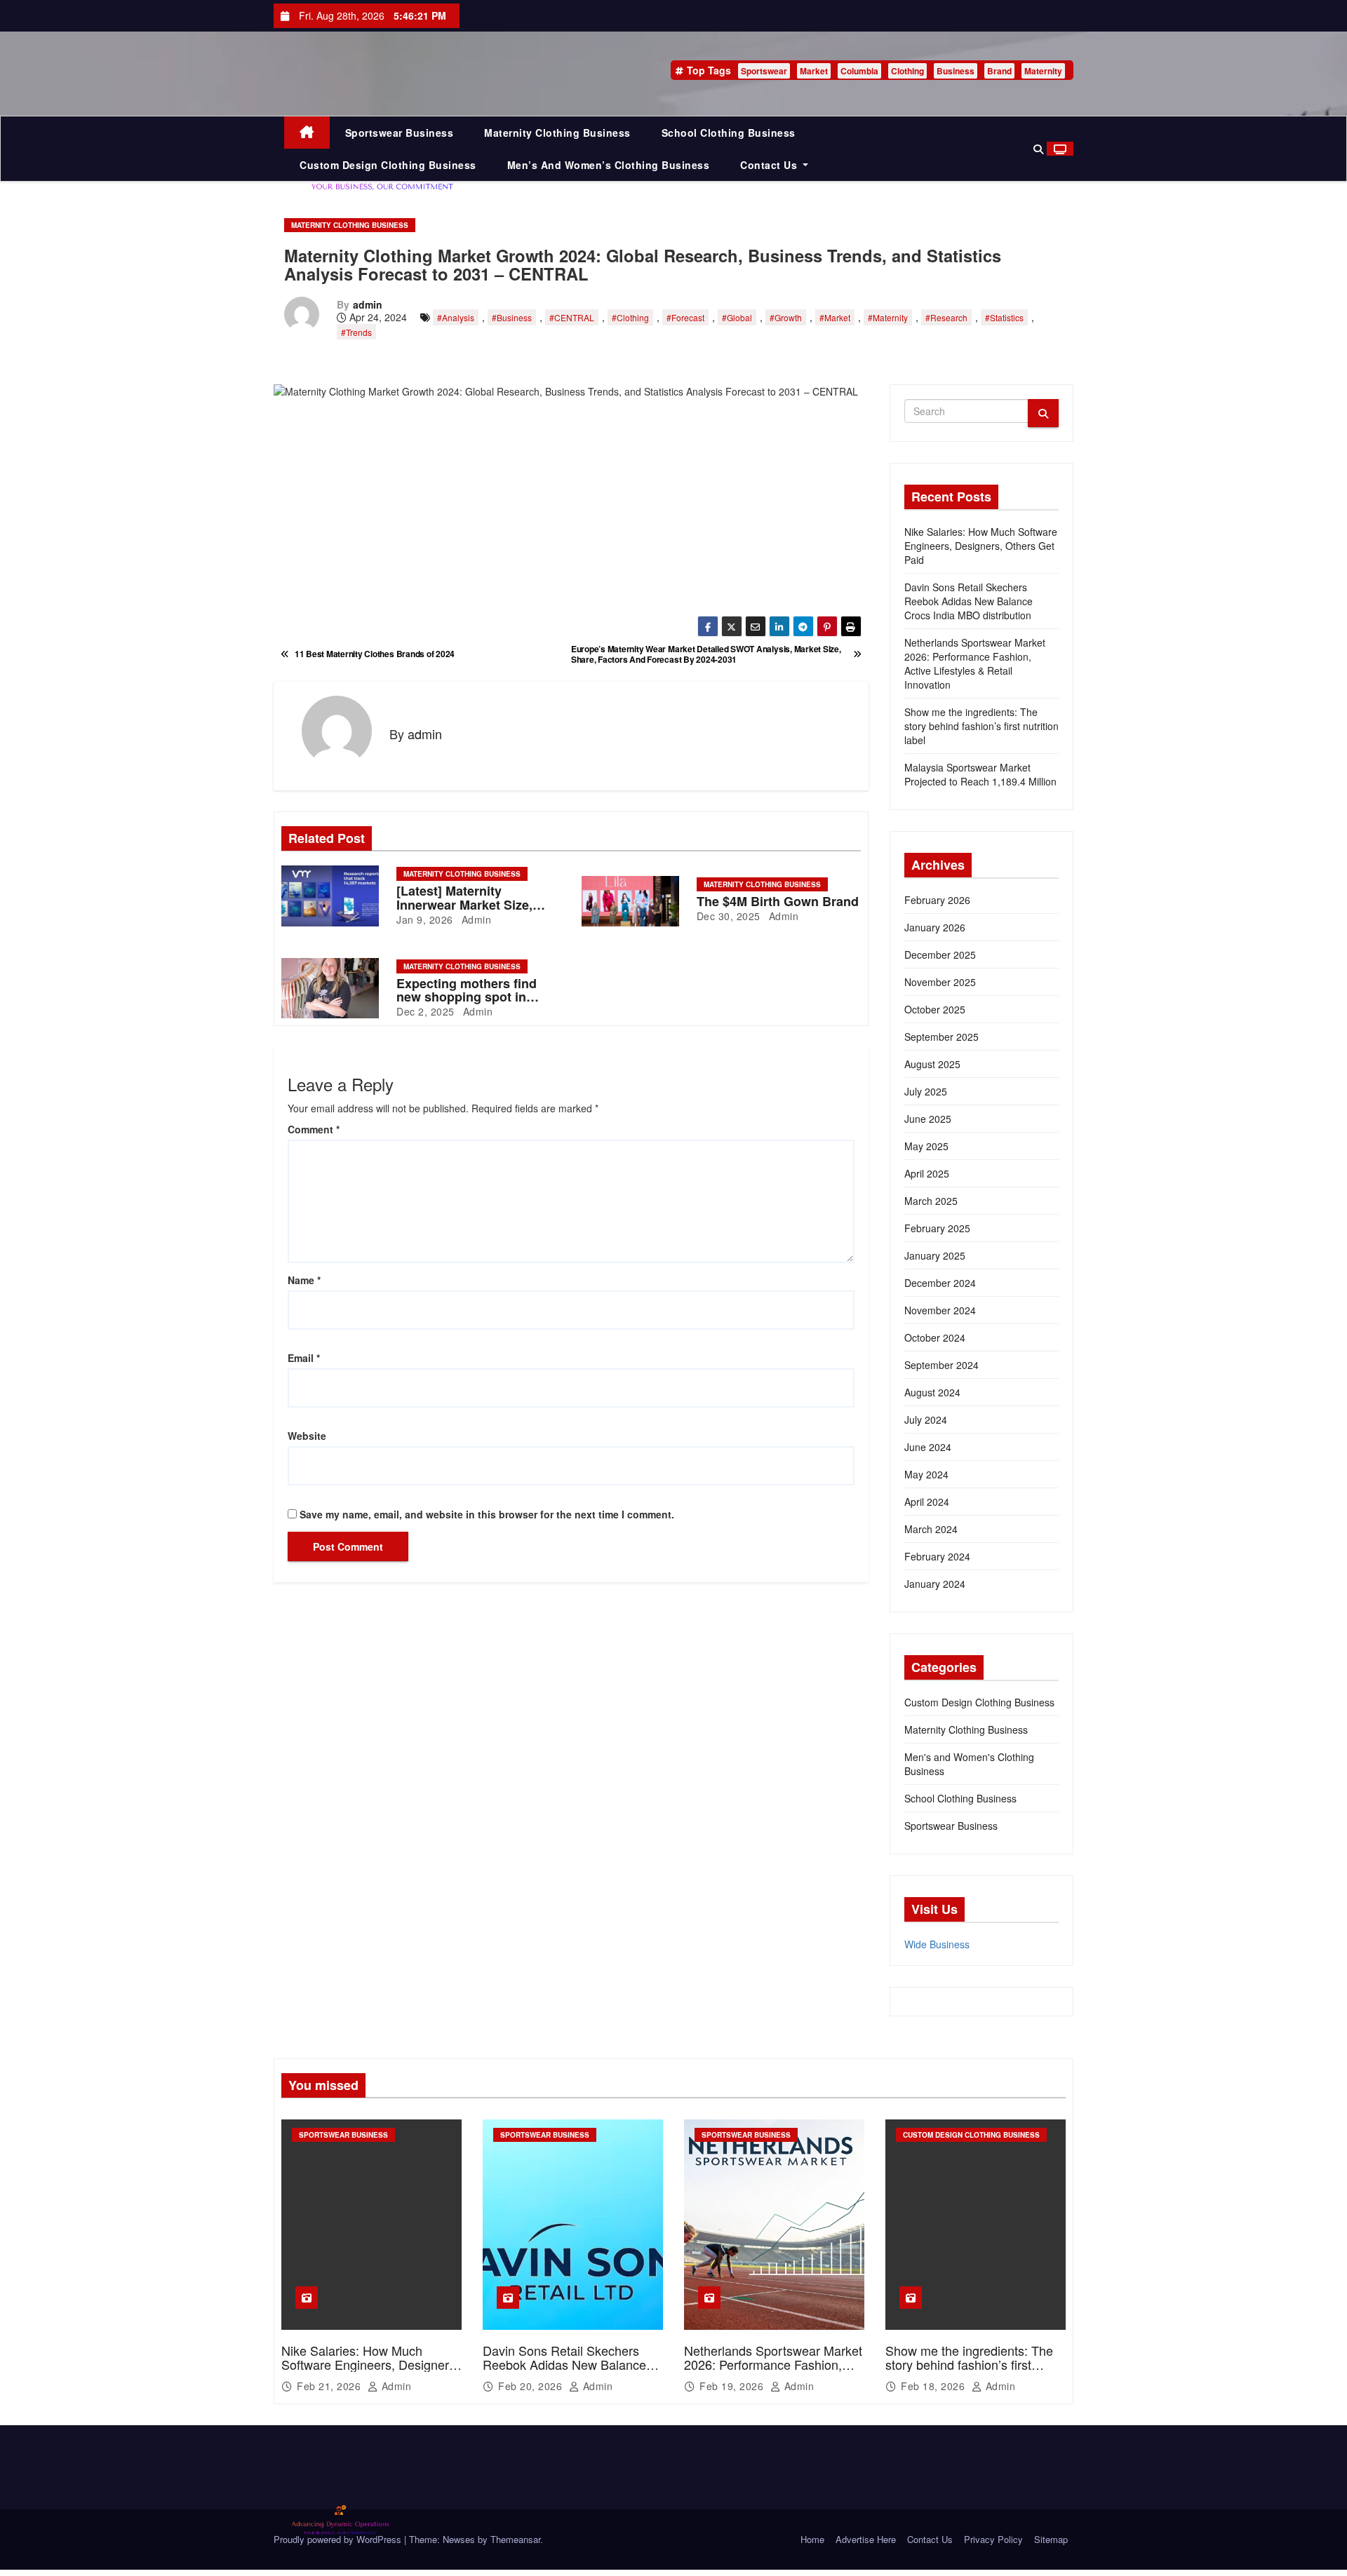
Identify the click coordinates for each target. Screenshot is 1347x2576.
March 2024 (931, 1529)
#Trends (356, 332)
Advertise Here (866, 2539)
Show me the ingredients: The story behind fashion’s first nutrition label (981, 726)
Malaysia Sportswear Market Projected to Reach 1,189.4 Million (980, 774)
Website (307, 1436)
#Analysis (456, 317)
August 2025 (932, 1064)
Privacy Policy (993, 2539)
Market (814, 71)
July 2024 (926, 1420)
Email (304, 1358)
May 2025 (926, 1146)
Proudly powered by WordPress (339, 2539)
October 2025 (935, 1009)
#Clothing (630, 317)
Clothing (907, 71)
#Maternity (888, 317)
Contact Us (770, 165)
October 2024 (935, 1337)
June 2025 (928, 1119)
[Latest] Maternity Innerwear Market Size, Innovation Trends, (464, 905)
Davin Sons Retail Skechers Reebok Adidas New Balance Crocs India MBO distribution (969, 601)
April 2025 (927, 1173)
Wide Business (937, 1944)
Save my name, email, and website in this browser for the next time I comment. (487, 1514)
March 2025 (931, 1201)
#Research (946, 317)
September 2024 (941, 1365)
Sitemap (1051, 2539)
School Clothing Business (729, 133)
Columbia (859, 71)
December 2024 (940, 1283)
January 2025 (935, 1255)
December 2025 (940, 955)
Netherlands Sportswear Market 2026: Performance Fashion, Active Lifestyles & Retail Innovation (975, 663)
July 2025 (926, 1091)
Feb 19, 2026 (733, 2386)
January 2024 (935, 1584)
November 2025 (940, 982)
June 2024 (928, 1447)
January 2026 (935, 927)
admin (368, 304)
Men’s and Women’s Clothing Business (609, 165)
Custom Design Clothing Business (388, 165)
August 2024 (932, 1392)
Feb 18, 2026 (934, 2386)
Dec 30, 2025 (729, 916)
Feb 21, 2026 (330, 2386)
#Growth (786, 317)
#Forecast (685, 317)
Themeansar (515, 2539)
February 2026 (937, 900)
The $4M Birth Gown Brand (778, 901)
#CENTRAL (572, 317)
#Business (512, 317)
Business (956, 71)
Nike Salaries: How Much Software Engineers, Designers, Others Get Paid (981, 546)
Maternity (1043, 71)
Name (304, 1280)
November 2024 (940, 1310)
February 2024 (937, 1556)
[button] (1038, 149)
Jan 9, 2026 (425, 919)
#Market (835, 317)
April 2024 (927, 1502)
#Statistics (1004, 317)
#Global (737, 317)
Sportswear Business (400, 133)
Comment (314, 1129)
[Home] (307, 133)
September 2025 (941, 1037)
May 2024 (926, 1474)
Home (812, 2539)
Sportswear (764, 71)
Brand (999, 71)
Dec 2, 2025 (425, 1011)
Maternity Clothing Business (557, 133)
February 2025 (937, 1228)
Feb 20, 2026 (532, 2386)
